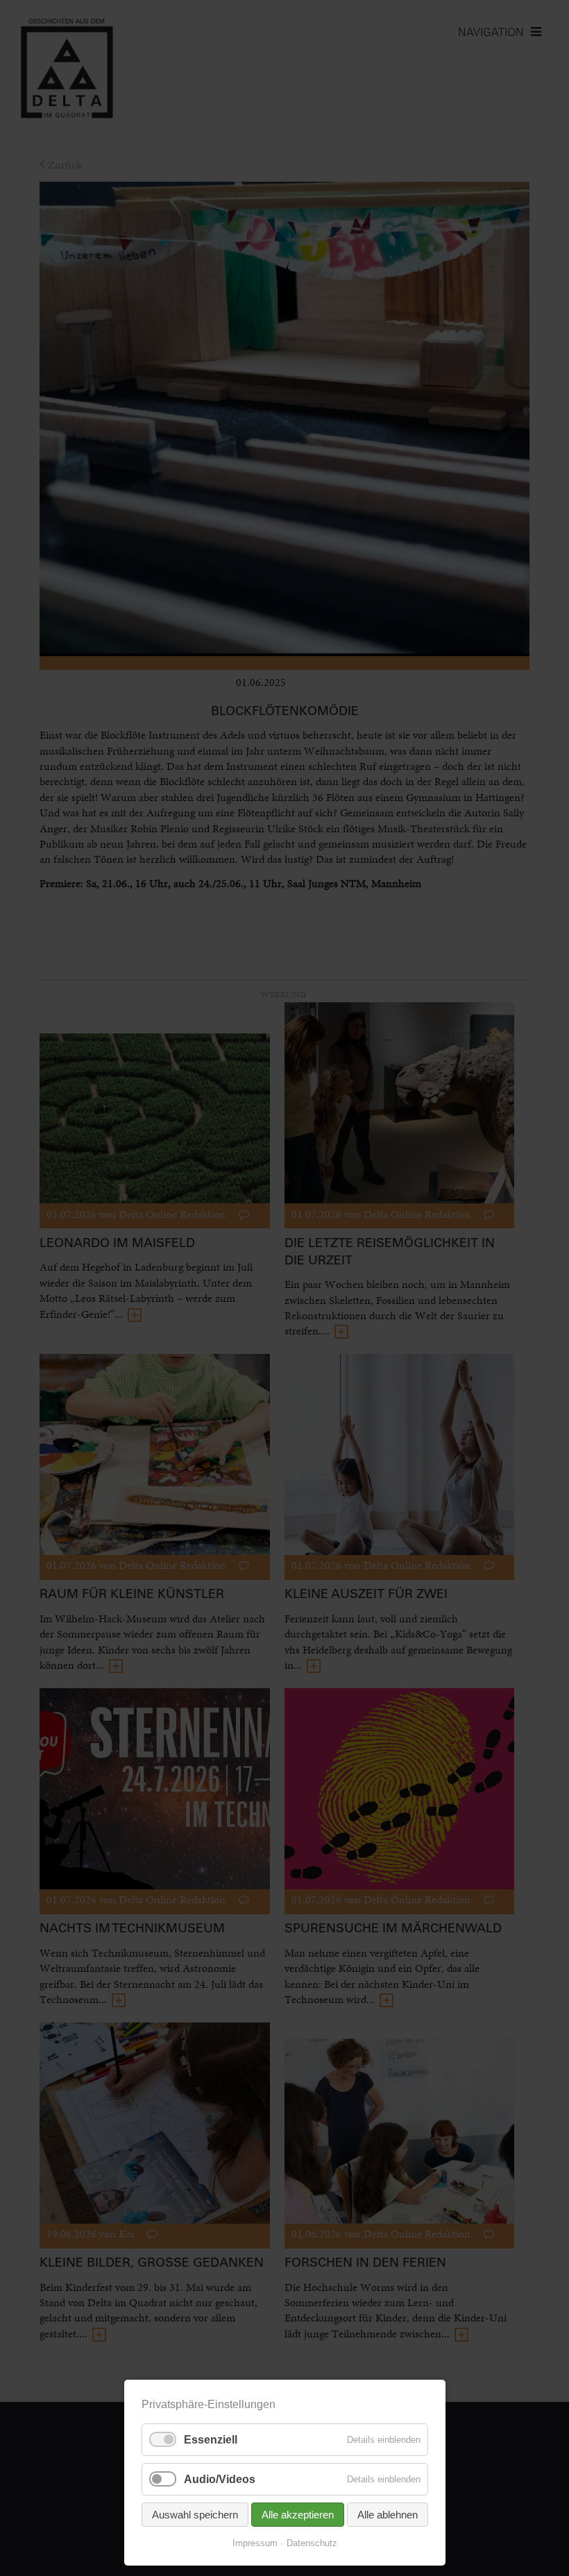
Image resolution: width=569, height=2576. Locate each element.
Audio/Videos (220, 2479)
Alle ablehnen (388, 2515)
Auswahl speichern (195, 2515)
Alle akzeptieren (298, 2515)
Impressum (255, 2543)
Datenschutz (312, 2543)
